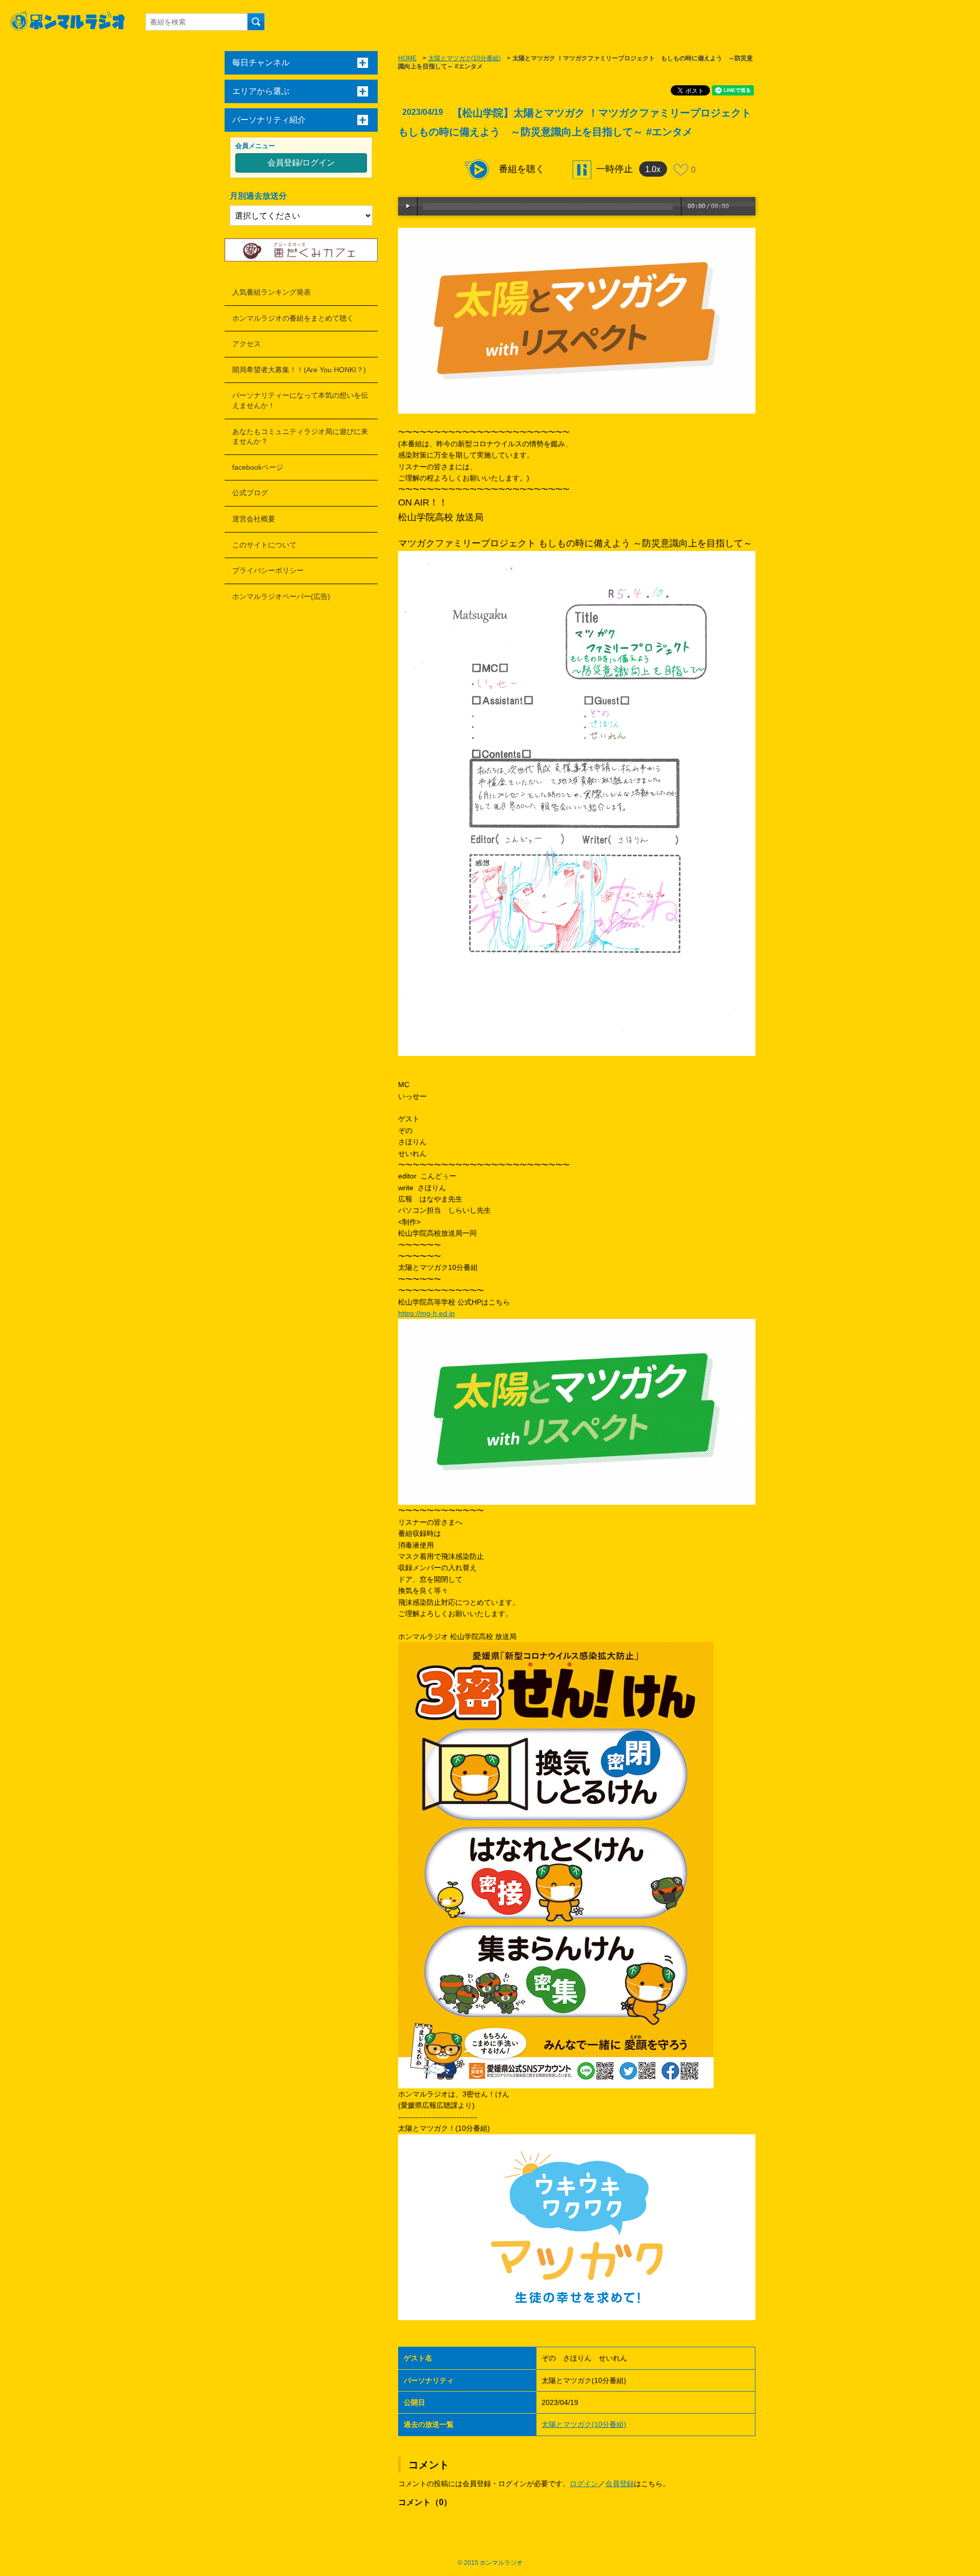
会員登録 (620, 2484)
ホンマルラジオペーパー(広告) (281, 596)
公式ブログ (250, 493)
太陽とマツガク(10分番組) (464, 58)
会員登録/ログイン (301, 163)
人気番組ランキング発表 (272, 292)
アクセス (247, 344)
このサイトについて (264, 545)
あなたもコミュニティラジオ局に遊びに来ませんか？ (300, 437)
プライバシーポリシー (268, 570)
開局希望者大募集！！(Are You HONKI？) (299, 370)
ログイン (584, 2484)
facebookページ (258, 467)
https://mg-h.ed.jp (426, 1313)
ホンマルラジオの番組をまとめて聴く (293, 318)
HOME (407, 58)
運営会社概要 (254, 519)
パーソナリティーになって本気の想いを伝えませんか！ (300, 400)
